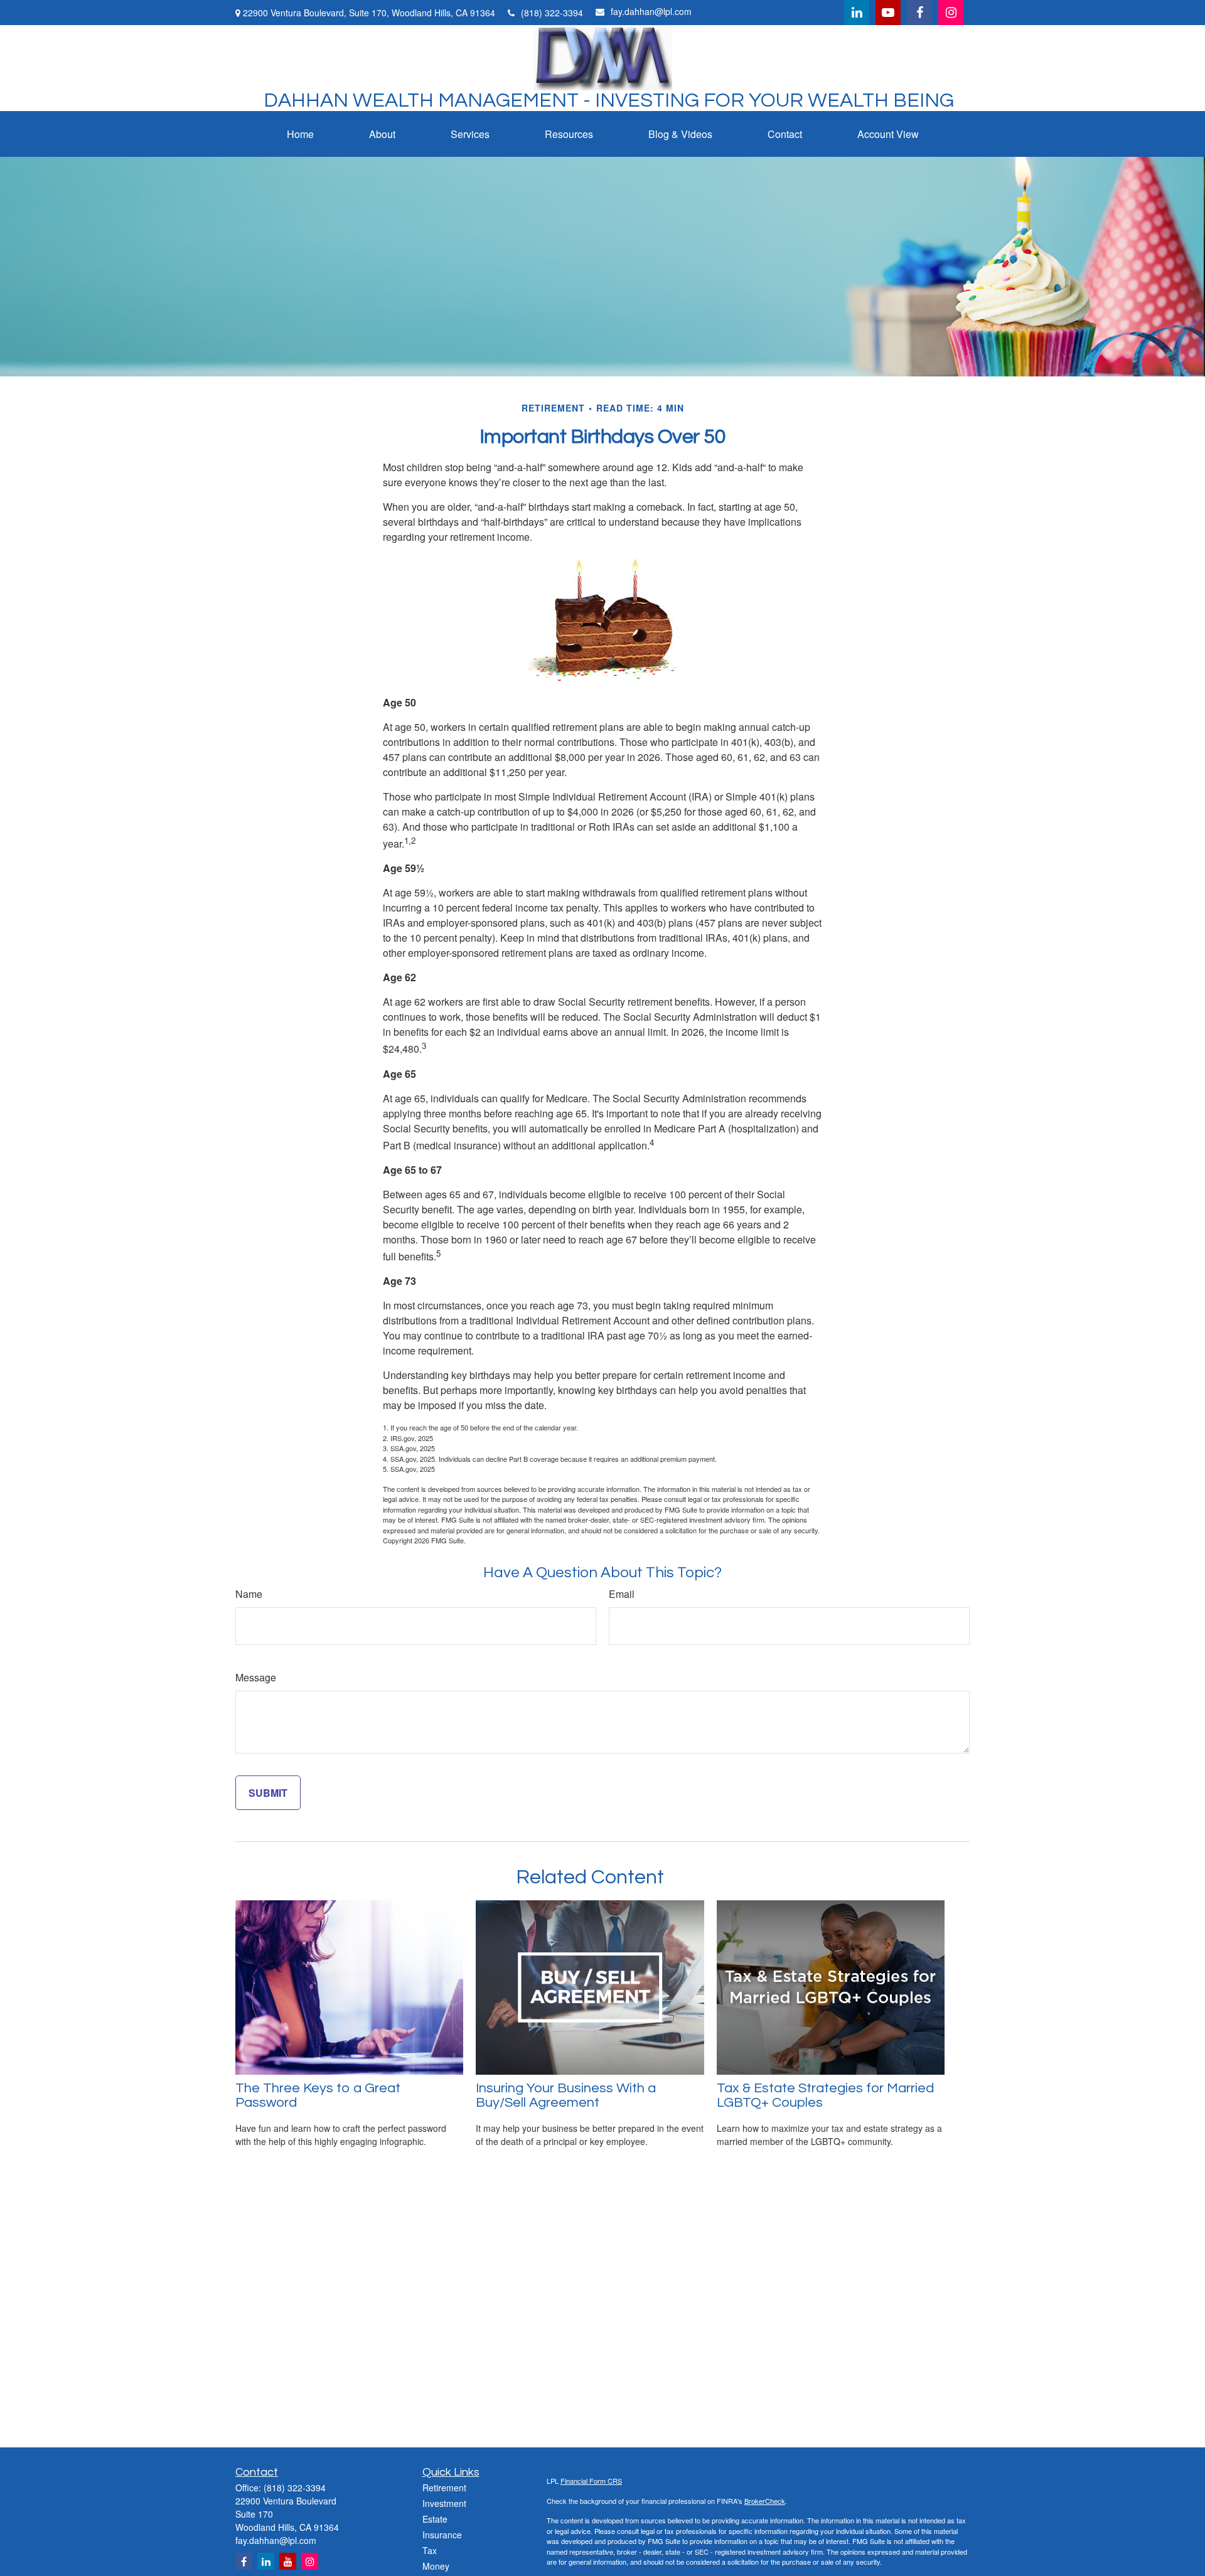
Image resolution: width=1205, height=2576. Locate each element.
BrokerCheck (765, 2501)
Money (436, 2566)
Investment (444, 2503)
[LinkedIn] (857, 13)
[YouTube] (888, 13)
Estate (435, 2519)
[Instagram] (310, 2561)
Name (249, 1594)
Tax (430, 2550)
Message (256, 1677)
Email (622, 1594)
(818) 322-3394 (552, 13)
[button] (300, 134)
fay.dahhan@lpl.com (651, 11)
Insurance (442, 2535)
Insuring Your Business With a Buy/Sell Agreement (566, 2095)
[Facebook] (919, 13)
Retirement (444, 2488)
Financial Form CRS (591, 2481)
